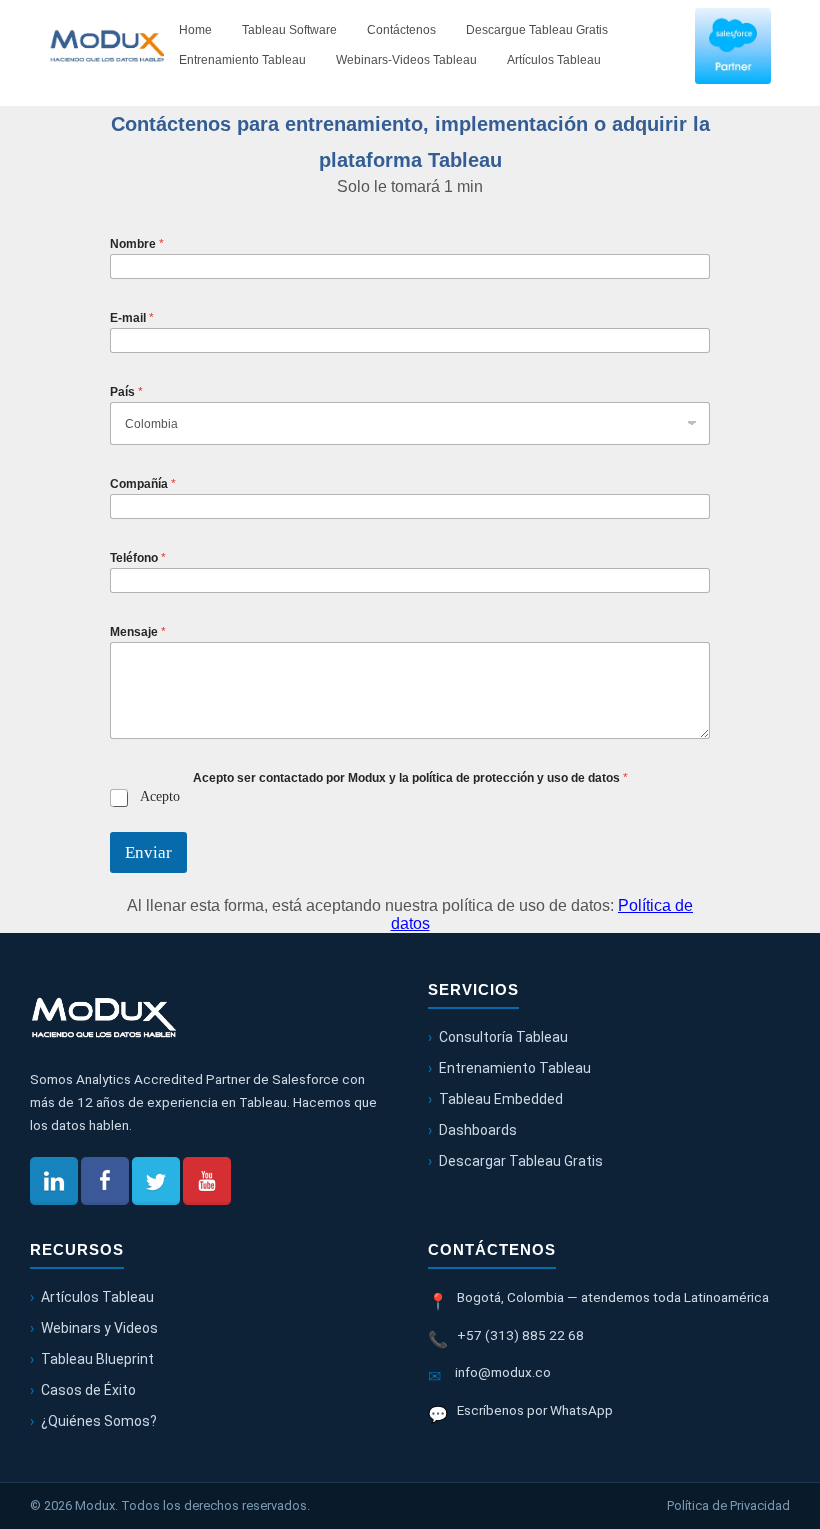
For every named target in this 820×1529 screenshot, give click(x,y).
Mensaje (138, 632)
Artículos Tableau (554, 60)
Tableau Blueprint (97, 1359)
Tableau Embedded (501, 1099)
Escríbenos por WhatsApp (535, 1410)
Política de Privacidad (728, 1505)
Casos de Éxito (88, 1390)
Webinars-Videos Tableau (406, 60)
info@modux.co (503, 1372)
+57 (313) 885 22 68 (520, 1335)
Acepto (160, 796)
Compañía (143, 484)
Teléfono (138, 558)
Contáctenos (401, 30)
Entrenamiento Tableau (242, 60)
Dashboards (478, 1130)
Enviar (148, 852)
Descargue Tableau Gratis (537, 30)
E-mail (132, 318)
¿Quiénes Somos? (99, 1421)
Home (195, 30)
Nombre (137, 244)
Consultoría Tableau (503, 1037)
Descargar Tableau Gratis (521, 1161)
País (126, 392)
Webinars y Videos (99, 1328)
